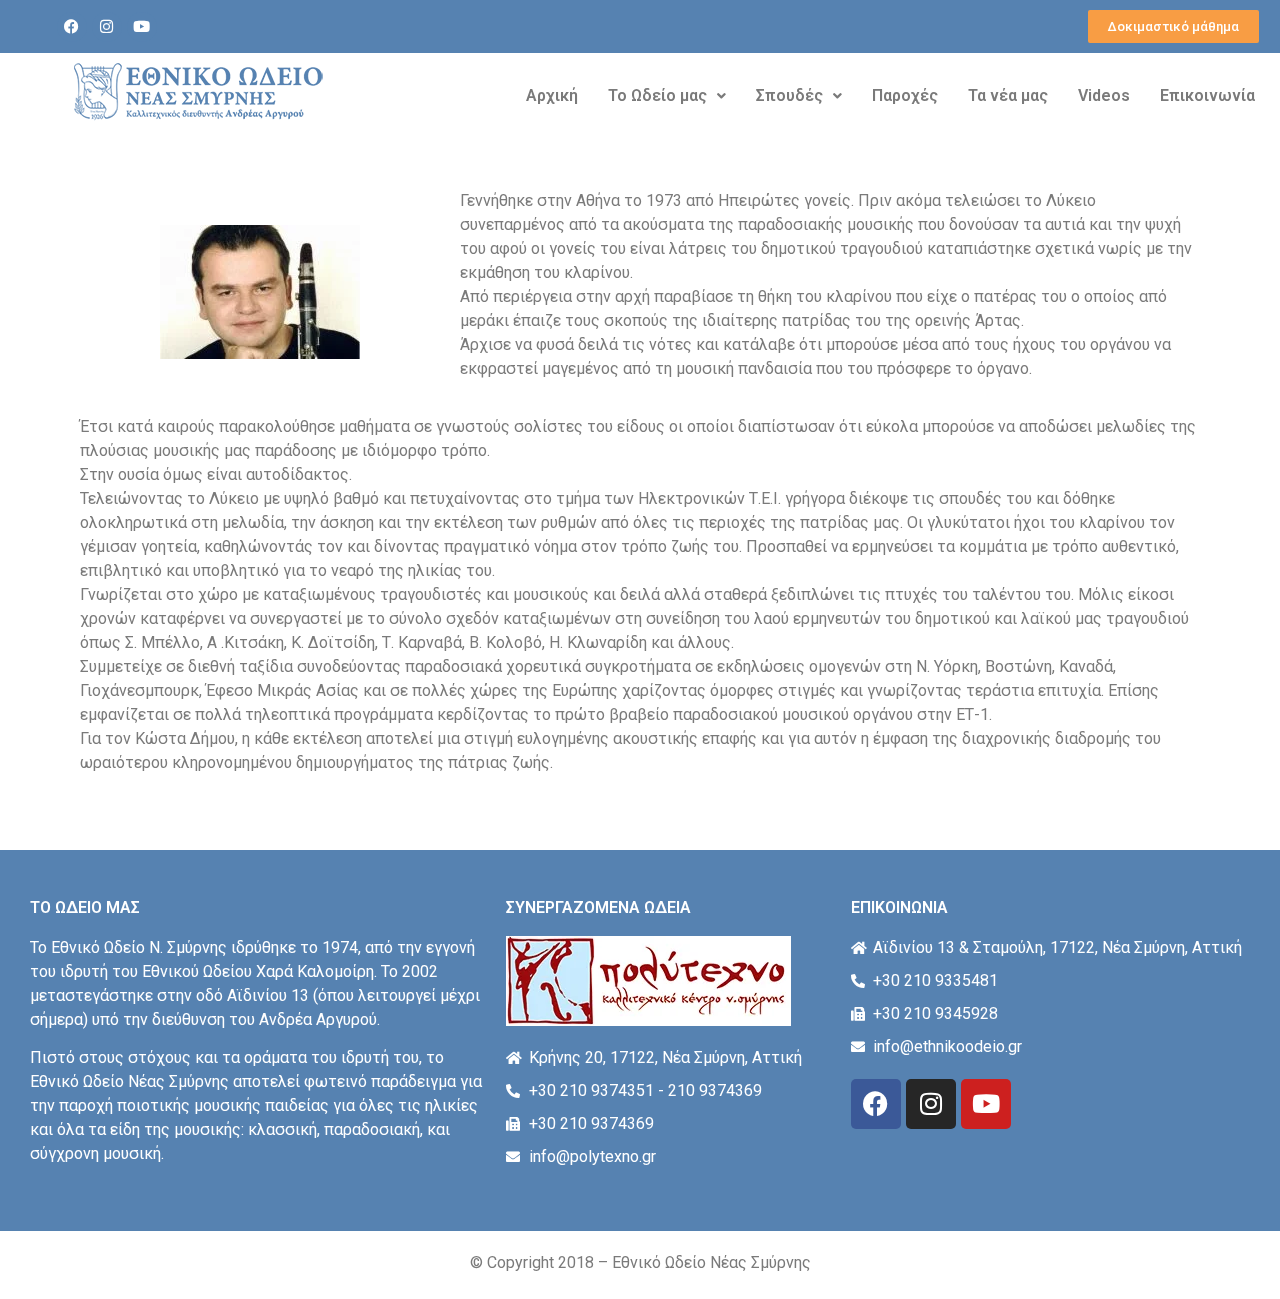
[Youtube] (142, 27)
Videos (1104, 95)
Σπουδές (789, 95)
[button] (667, 96)
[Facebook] (72, 27)
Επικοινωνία (1207, 95)
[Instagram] (107, 27)
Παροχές (905, 95)
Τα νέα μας (1008, 95)
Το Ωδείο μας (657, 95)
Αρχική (552, 95)
